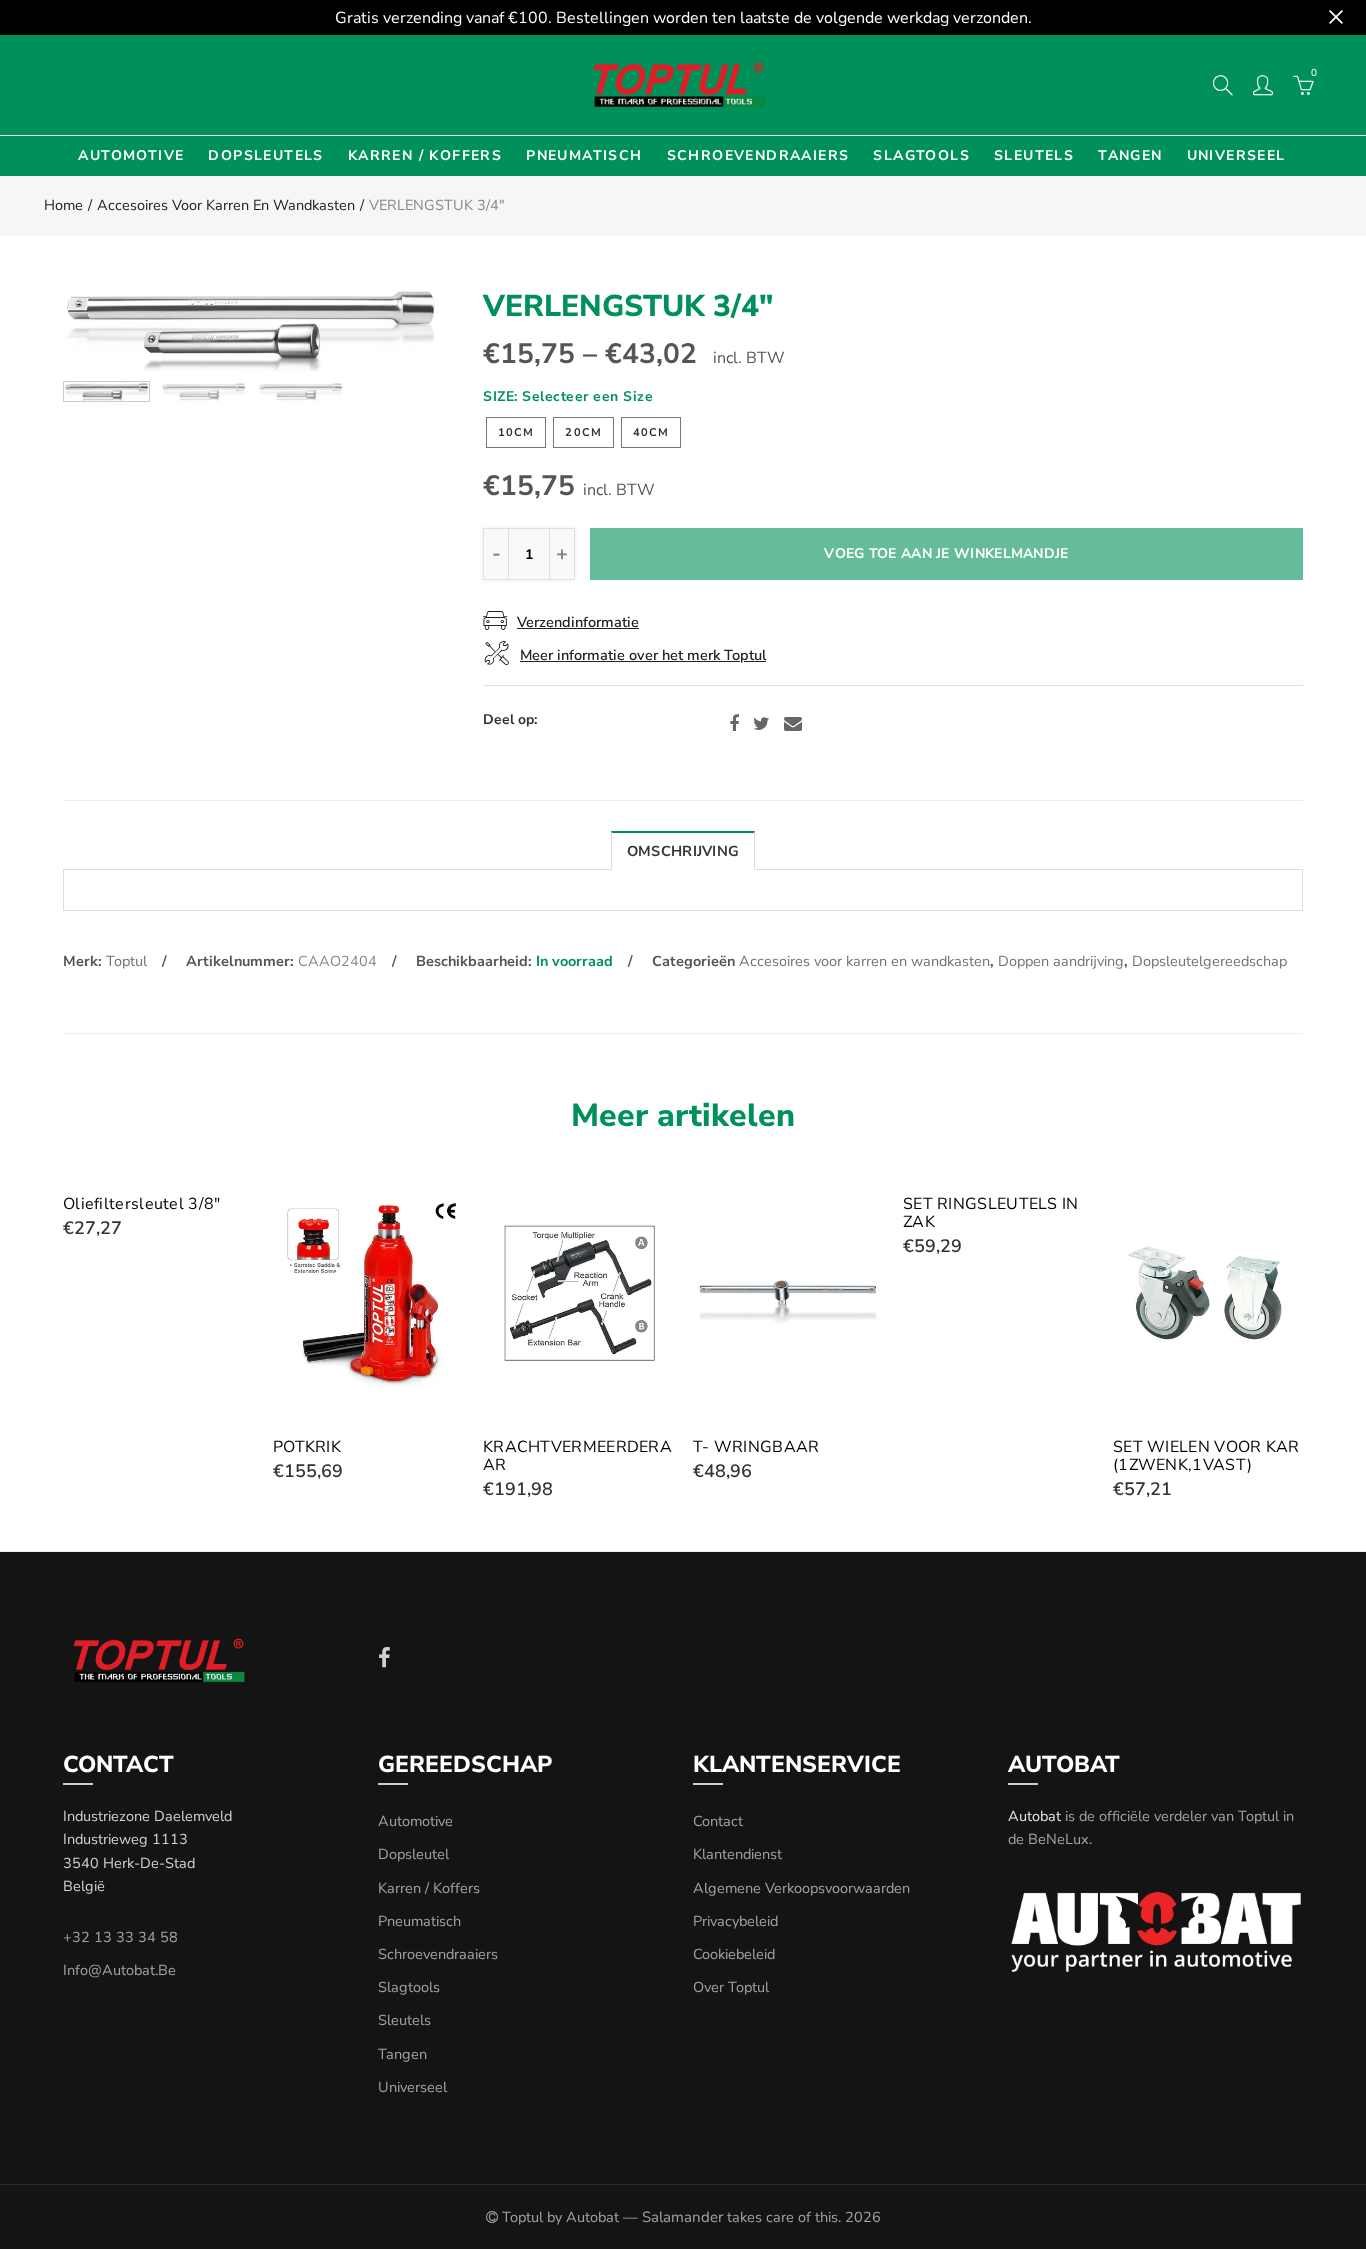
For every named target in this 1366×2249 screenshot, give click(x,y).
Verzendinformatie (578, 622)
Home (63, 205)
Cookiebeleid (734, 1954)
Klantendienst (737, 1854)
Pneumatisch (584, 155)
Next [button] (385, 328)
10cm (516, 432)
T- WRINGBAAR (756, 1447)
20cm (583, 432)
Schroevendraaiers (758, 155)
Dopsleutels (265, 155)
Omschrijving (683, 851)
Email (793, 724)
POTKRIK (307, 1447)
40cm (651, 432)
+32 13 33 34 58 (120, 1937)
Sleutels (1034, 155)
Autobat (1034, 1816)
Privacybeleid (735, 1921)
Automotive (131, 155)
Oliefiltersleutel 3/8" (142, 1204)
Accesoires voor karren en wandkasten (226, 205)
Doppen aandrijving (1061, 961)
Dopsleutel (413, 1854)
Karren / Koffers (425, 155)
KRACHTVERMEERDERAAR (577, 1456)
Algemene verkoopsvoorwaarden (801, 1888)
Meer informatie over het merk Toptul (643, 655)
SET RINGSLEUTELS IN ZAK (991, 1213)
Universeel (1236, 155)
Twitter (761, 724)
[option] (251, 328)
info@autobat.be (119, 1970)
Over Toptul (731, 1987)
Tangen (1130, 155)
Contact (718, 1821)
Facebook (734, 724)
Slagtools (921, 155)
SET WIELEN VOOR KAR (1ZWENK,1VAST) (1206, 1456)
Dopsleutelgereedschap (1209, 961)
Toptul (126, 961)
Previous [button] (116, 328)
